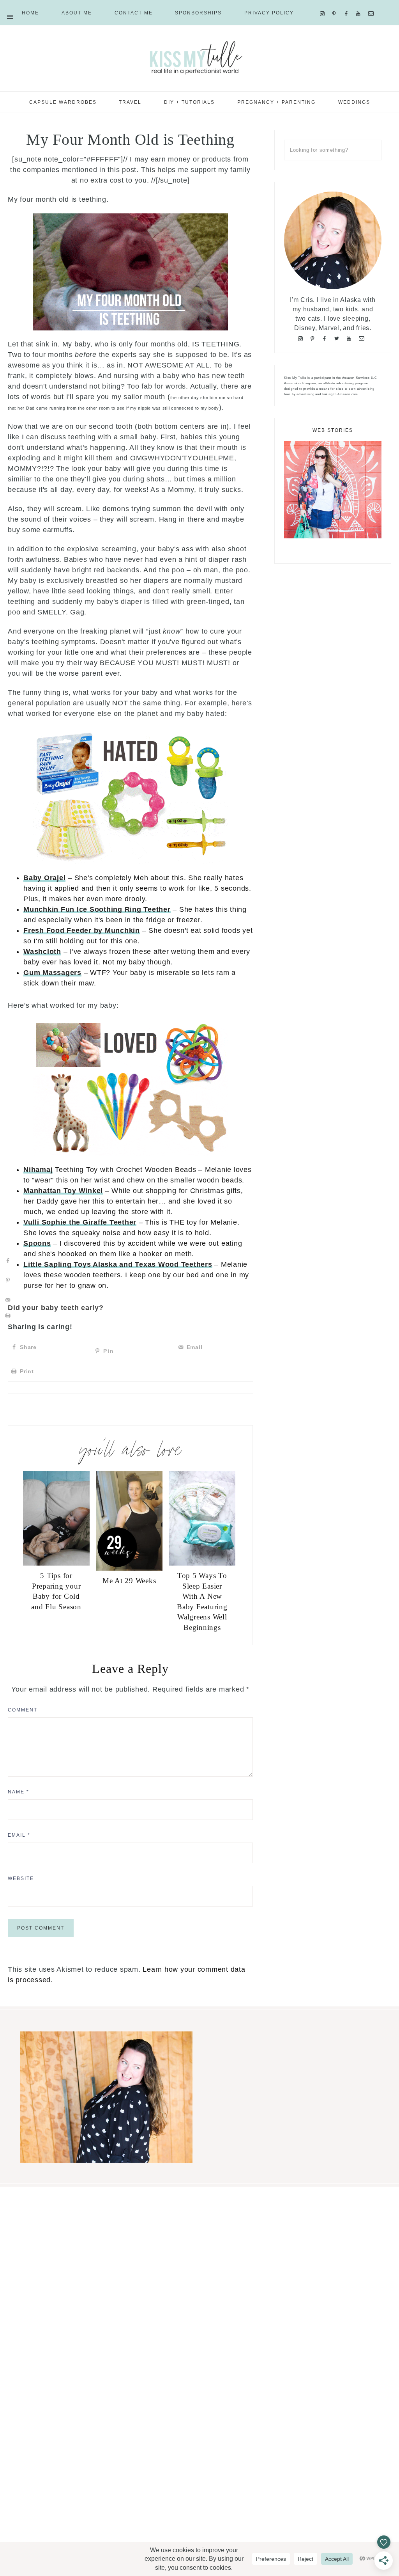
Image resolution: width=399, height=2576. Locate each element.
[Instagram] (324, 4)
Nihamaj (38, 1170)
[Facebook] (348, 4)
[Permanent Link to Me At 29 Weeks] (129, 1568)
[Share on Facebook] (8, 1261)
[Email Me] (373, 4)
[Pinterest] (336, 4)
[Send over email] (8, 1300)
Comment (23, 1710)
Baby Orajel (44, 878)
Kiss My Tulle (199, 57)
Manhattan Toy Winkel (63, 1191)
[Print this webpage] (8, 1316)
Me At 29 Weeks (129, 1581)
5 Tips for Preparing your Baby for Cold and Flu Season (56, 1591)
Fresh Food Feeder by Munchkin (82, 930)
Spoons (37, 1243)
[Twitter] (338, 338)
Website (21, 1878)
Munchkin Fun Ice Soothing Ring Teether (97, 909)
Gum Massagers (52, 973)
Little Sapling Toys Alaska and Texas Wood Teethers (118, 1264)
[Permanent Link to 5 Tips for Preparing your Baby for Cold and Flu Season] (56, 1563)
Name (19, 1792)
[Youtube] (360, 4)
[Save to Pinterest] (8, 1280)
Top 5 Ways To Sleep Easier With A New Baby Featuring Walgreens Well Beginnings (202, 1601)
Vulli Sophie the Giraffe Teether (80, 1222)
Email (19, 1835)
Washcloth (42, 952)
